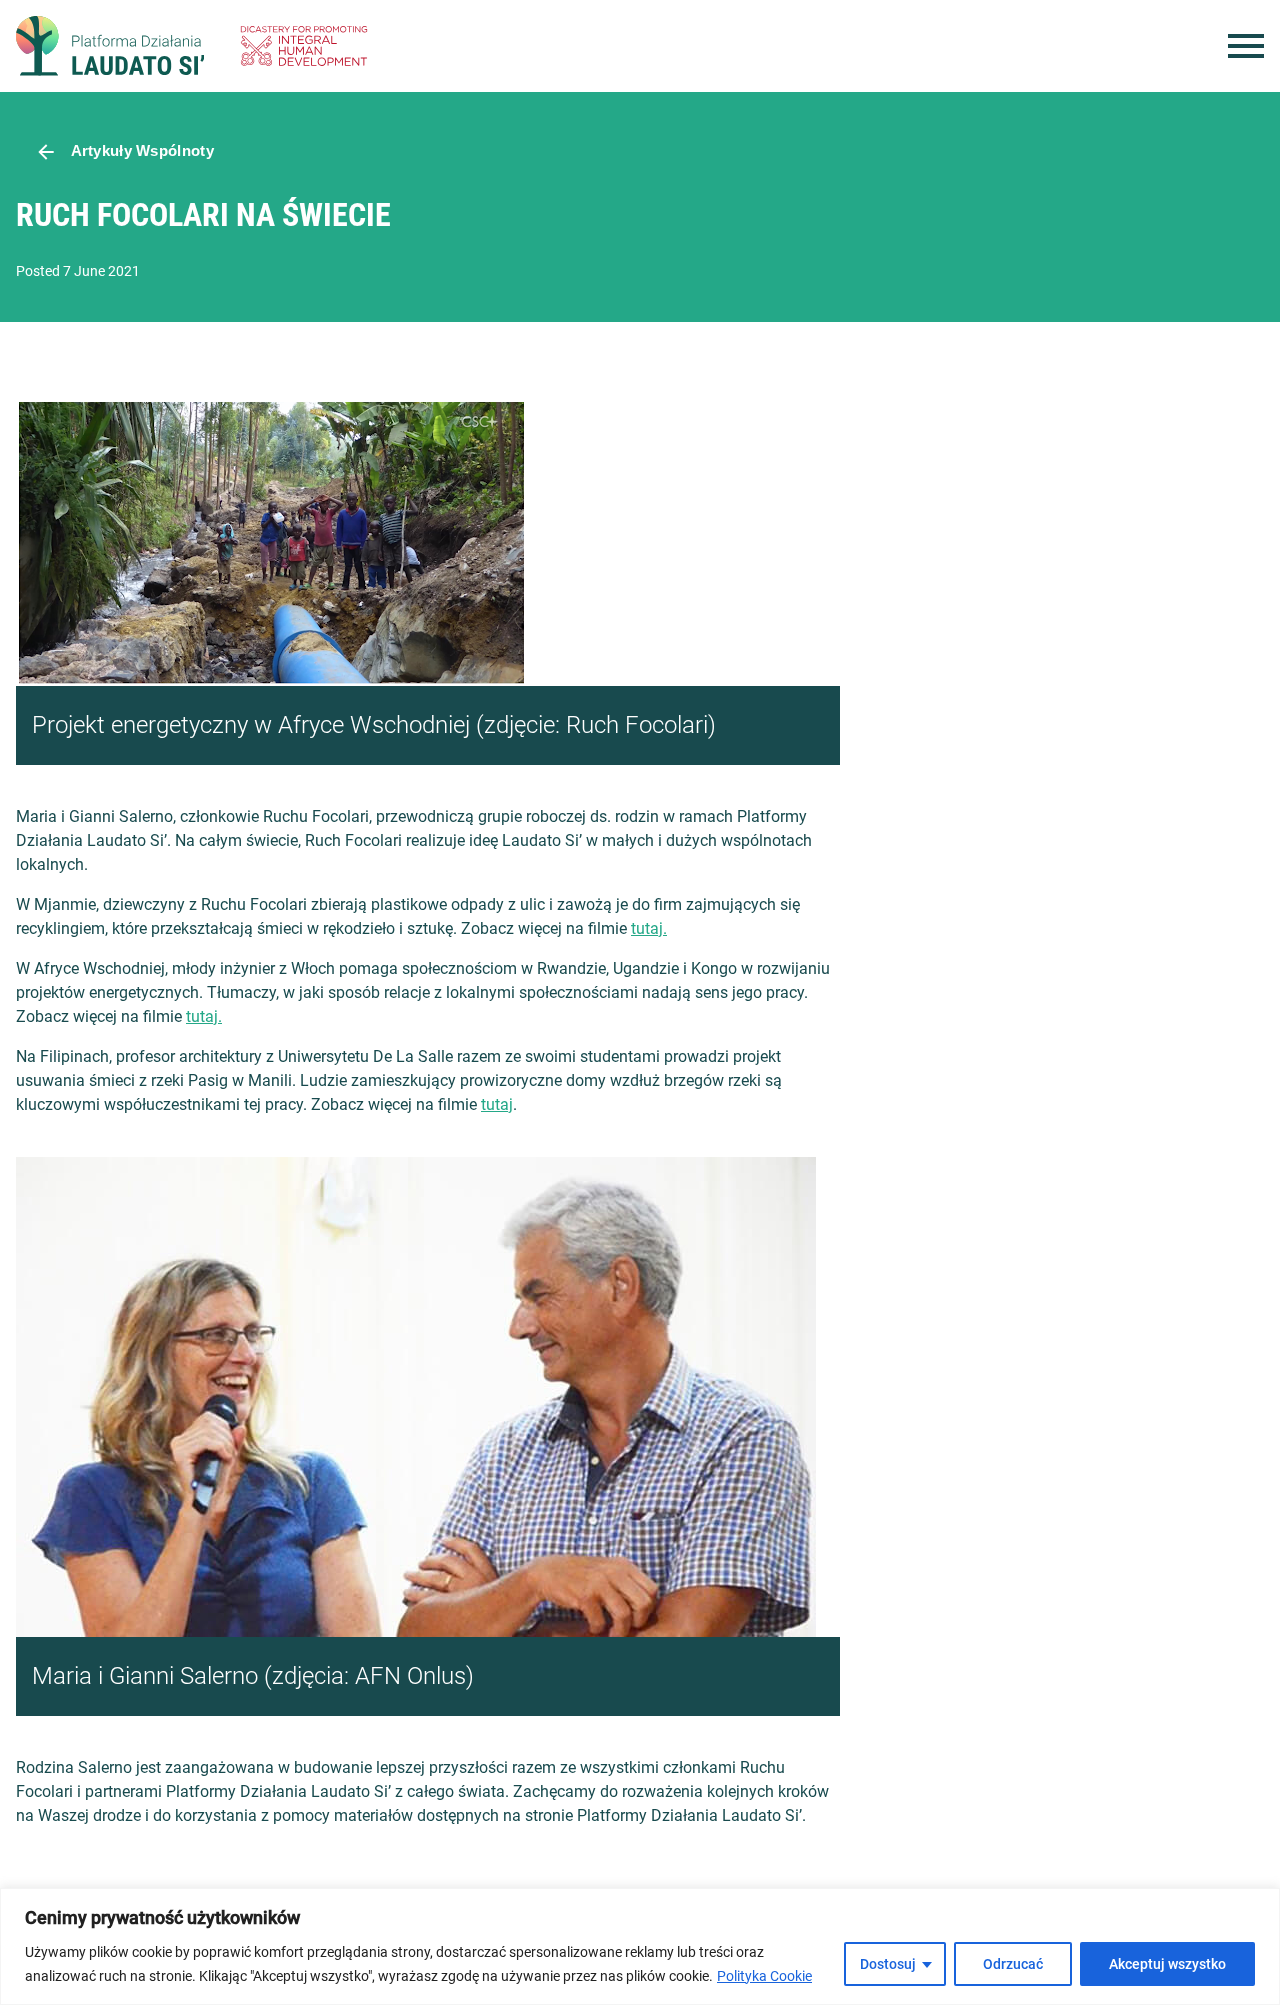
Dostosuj (888, 1964)
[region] (640, 1946)
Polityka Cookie (764, 1976)
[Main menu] (1246, 46)
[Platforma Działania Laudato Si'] (110, 46)
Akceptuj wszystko (1167, 1964)
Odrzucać (1013, 1964)
